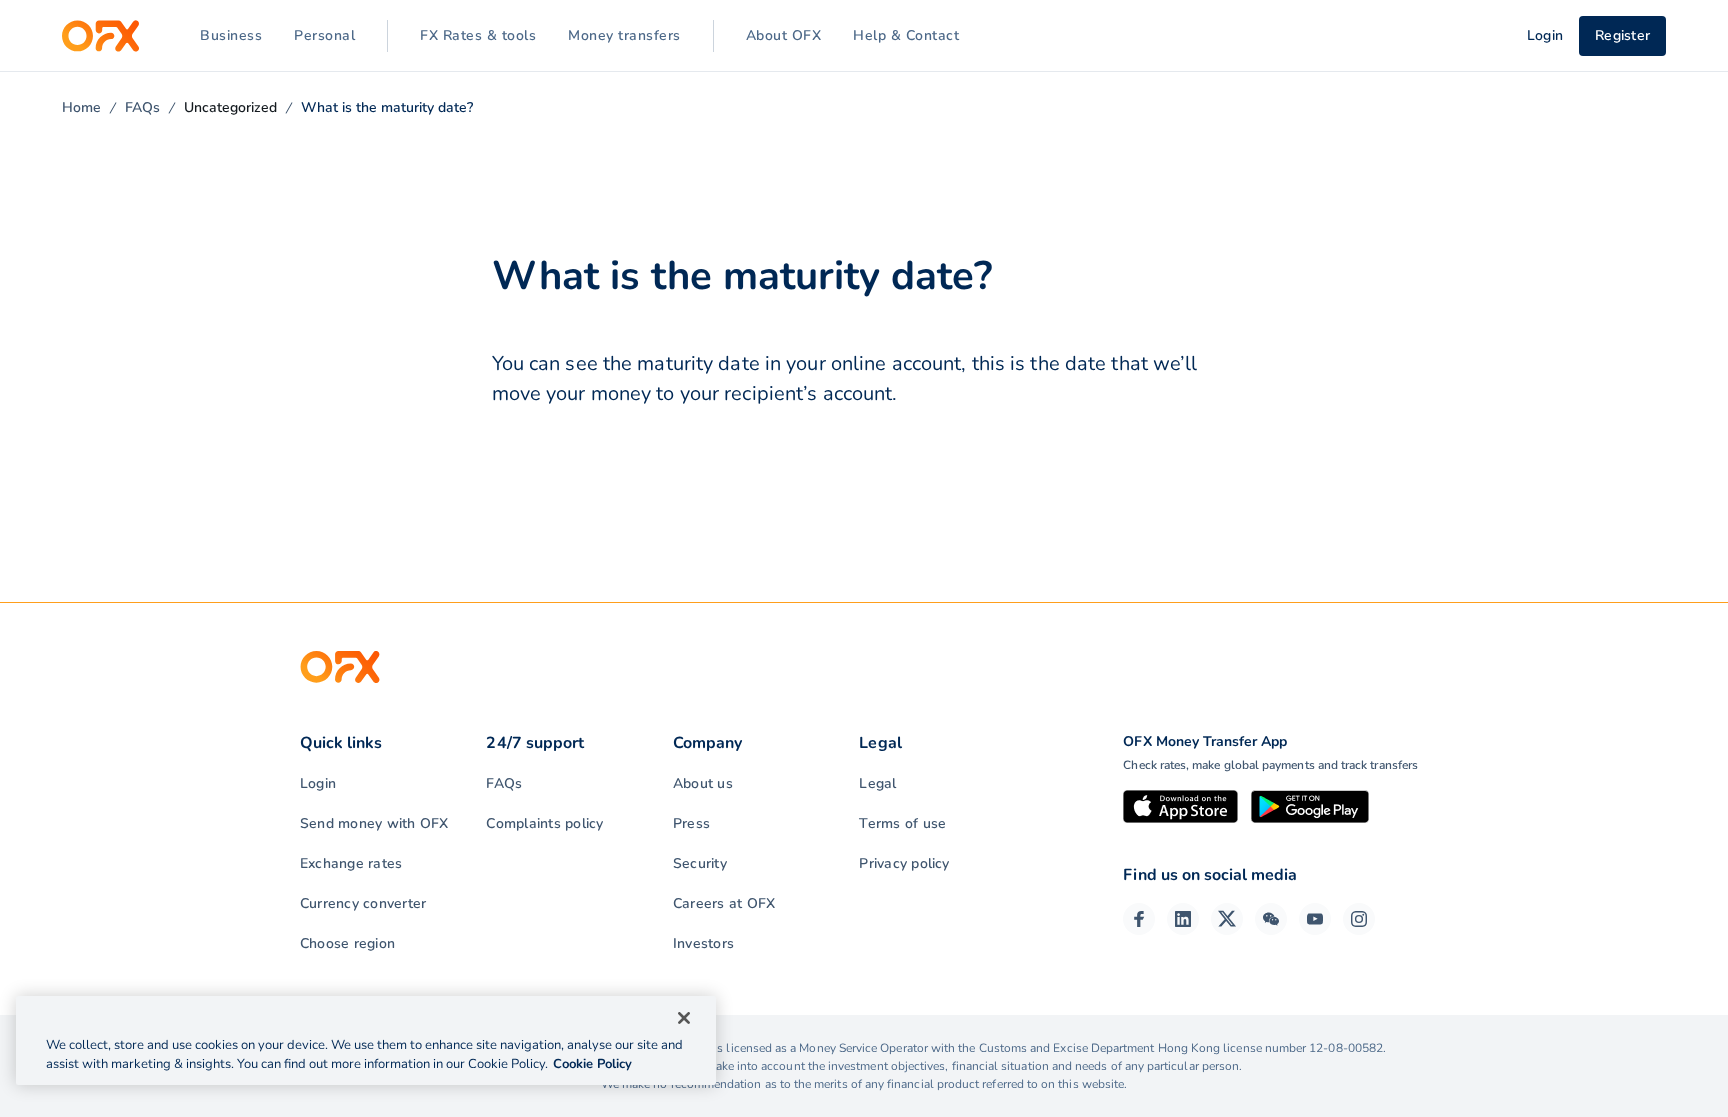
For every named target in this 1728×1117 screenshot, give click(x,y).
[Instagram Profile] (1359, 919)
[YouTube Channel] (1315, 919)
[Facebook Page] (1139, 919)
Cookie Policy (592, 1064)
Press (691, 823)
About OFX (784, 35)
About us (703, 783)
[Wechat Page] (1271, 919)
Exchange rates (351, 863)
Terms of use (902, 823)
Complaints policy (544, 823)
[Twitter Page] (1227, 919)
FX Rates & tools (478, 35)
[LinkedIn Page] (1183, 919)
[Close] (684, 1018)
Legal (877, 783)
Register (1622, 35)
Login (318, 783)
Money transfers (624, 35)
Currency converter (363, 903)
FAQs (142, 107)
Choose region (347, 943)
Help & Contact (906, 35)
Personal (324, 35)
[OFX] (100, 36)
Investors (703, 943)
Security (700, 863)
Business (231, 35)
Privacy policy (904, 863)
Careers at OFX (724, 903)
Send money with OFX (374, 823)
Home (81, 107)
